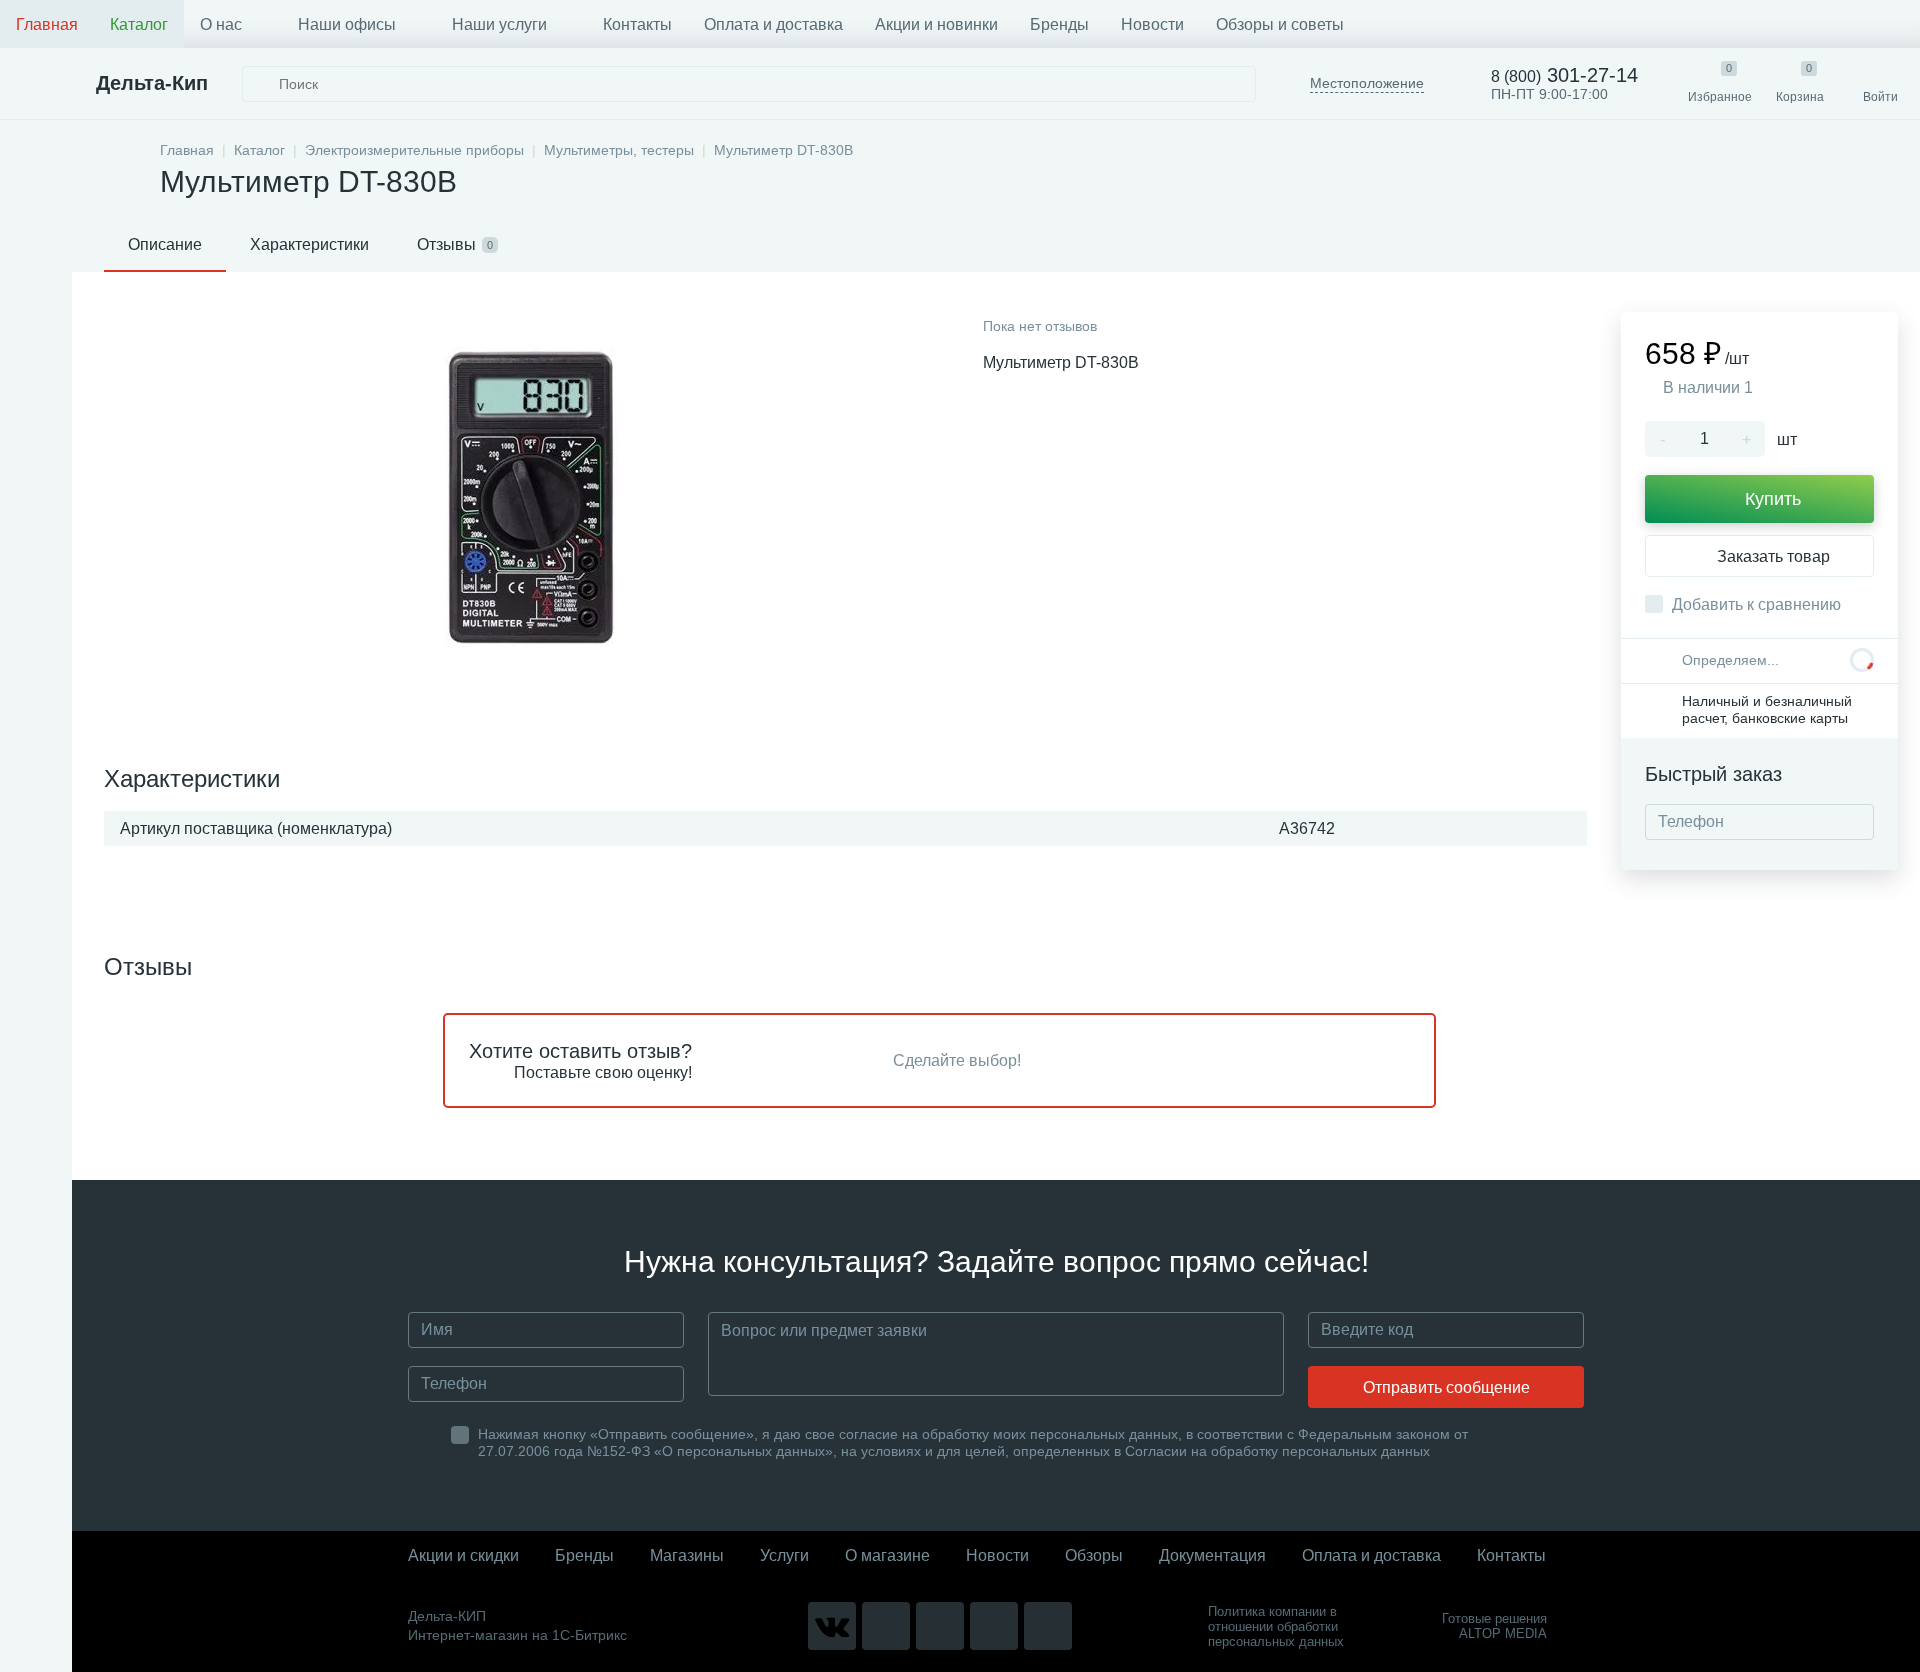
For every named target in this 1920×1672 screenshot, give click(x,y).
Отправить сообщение (1446, 1387)
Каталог (139, 24)
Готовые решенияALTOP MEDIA (1494, 1626)
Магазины (687, 1555)
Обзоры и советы (1280, 24)
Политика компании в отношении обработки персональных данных (1276, 1626)
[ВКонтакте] (832, 1626)
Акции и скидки (463, 1555)
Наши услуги (499, 24)
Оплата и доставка (773, 24)
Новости (1152, 24)
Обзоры (1094, 1555)
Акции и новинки (936, 24)
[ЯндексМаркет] (940, 1626)
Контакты (637, 24)
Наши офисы (347, 24)
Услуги (784, 1555)
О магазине (887, 1555)
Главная (47, 24)
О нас (221, 24)
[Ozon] (1048, 1626)
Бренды (1059, 24)
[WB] (994, 1626)
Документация (1212, 1555)
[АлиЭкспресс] (886, 1626)
